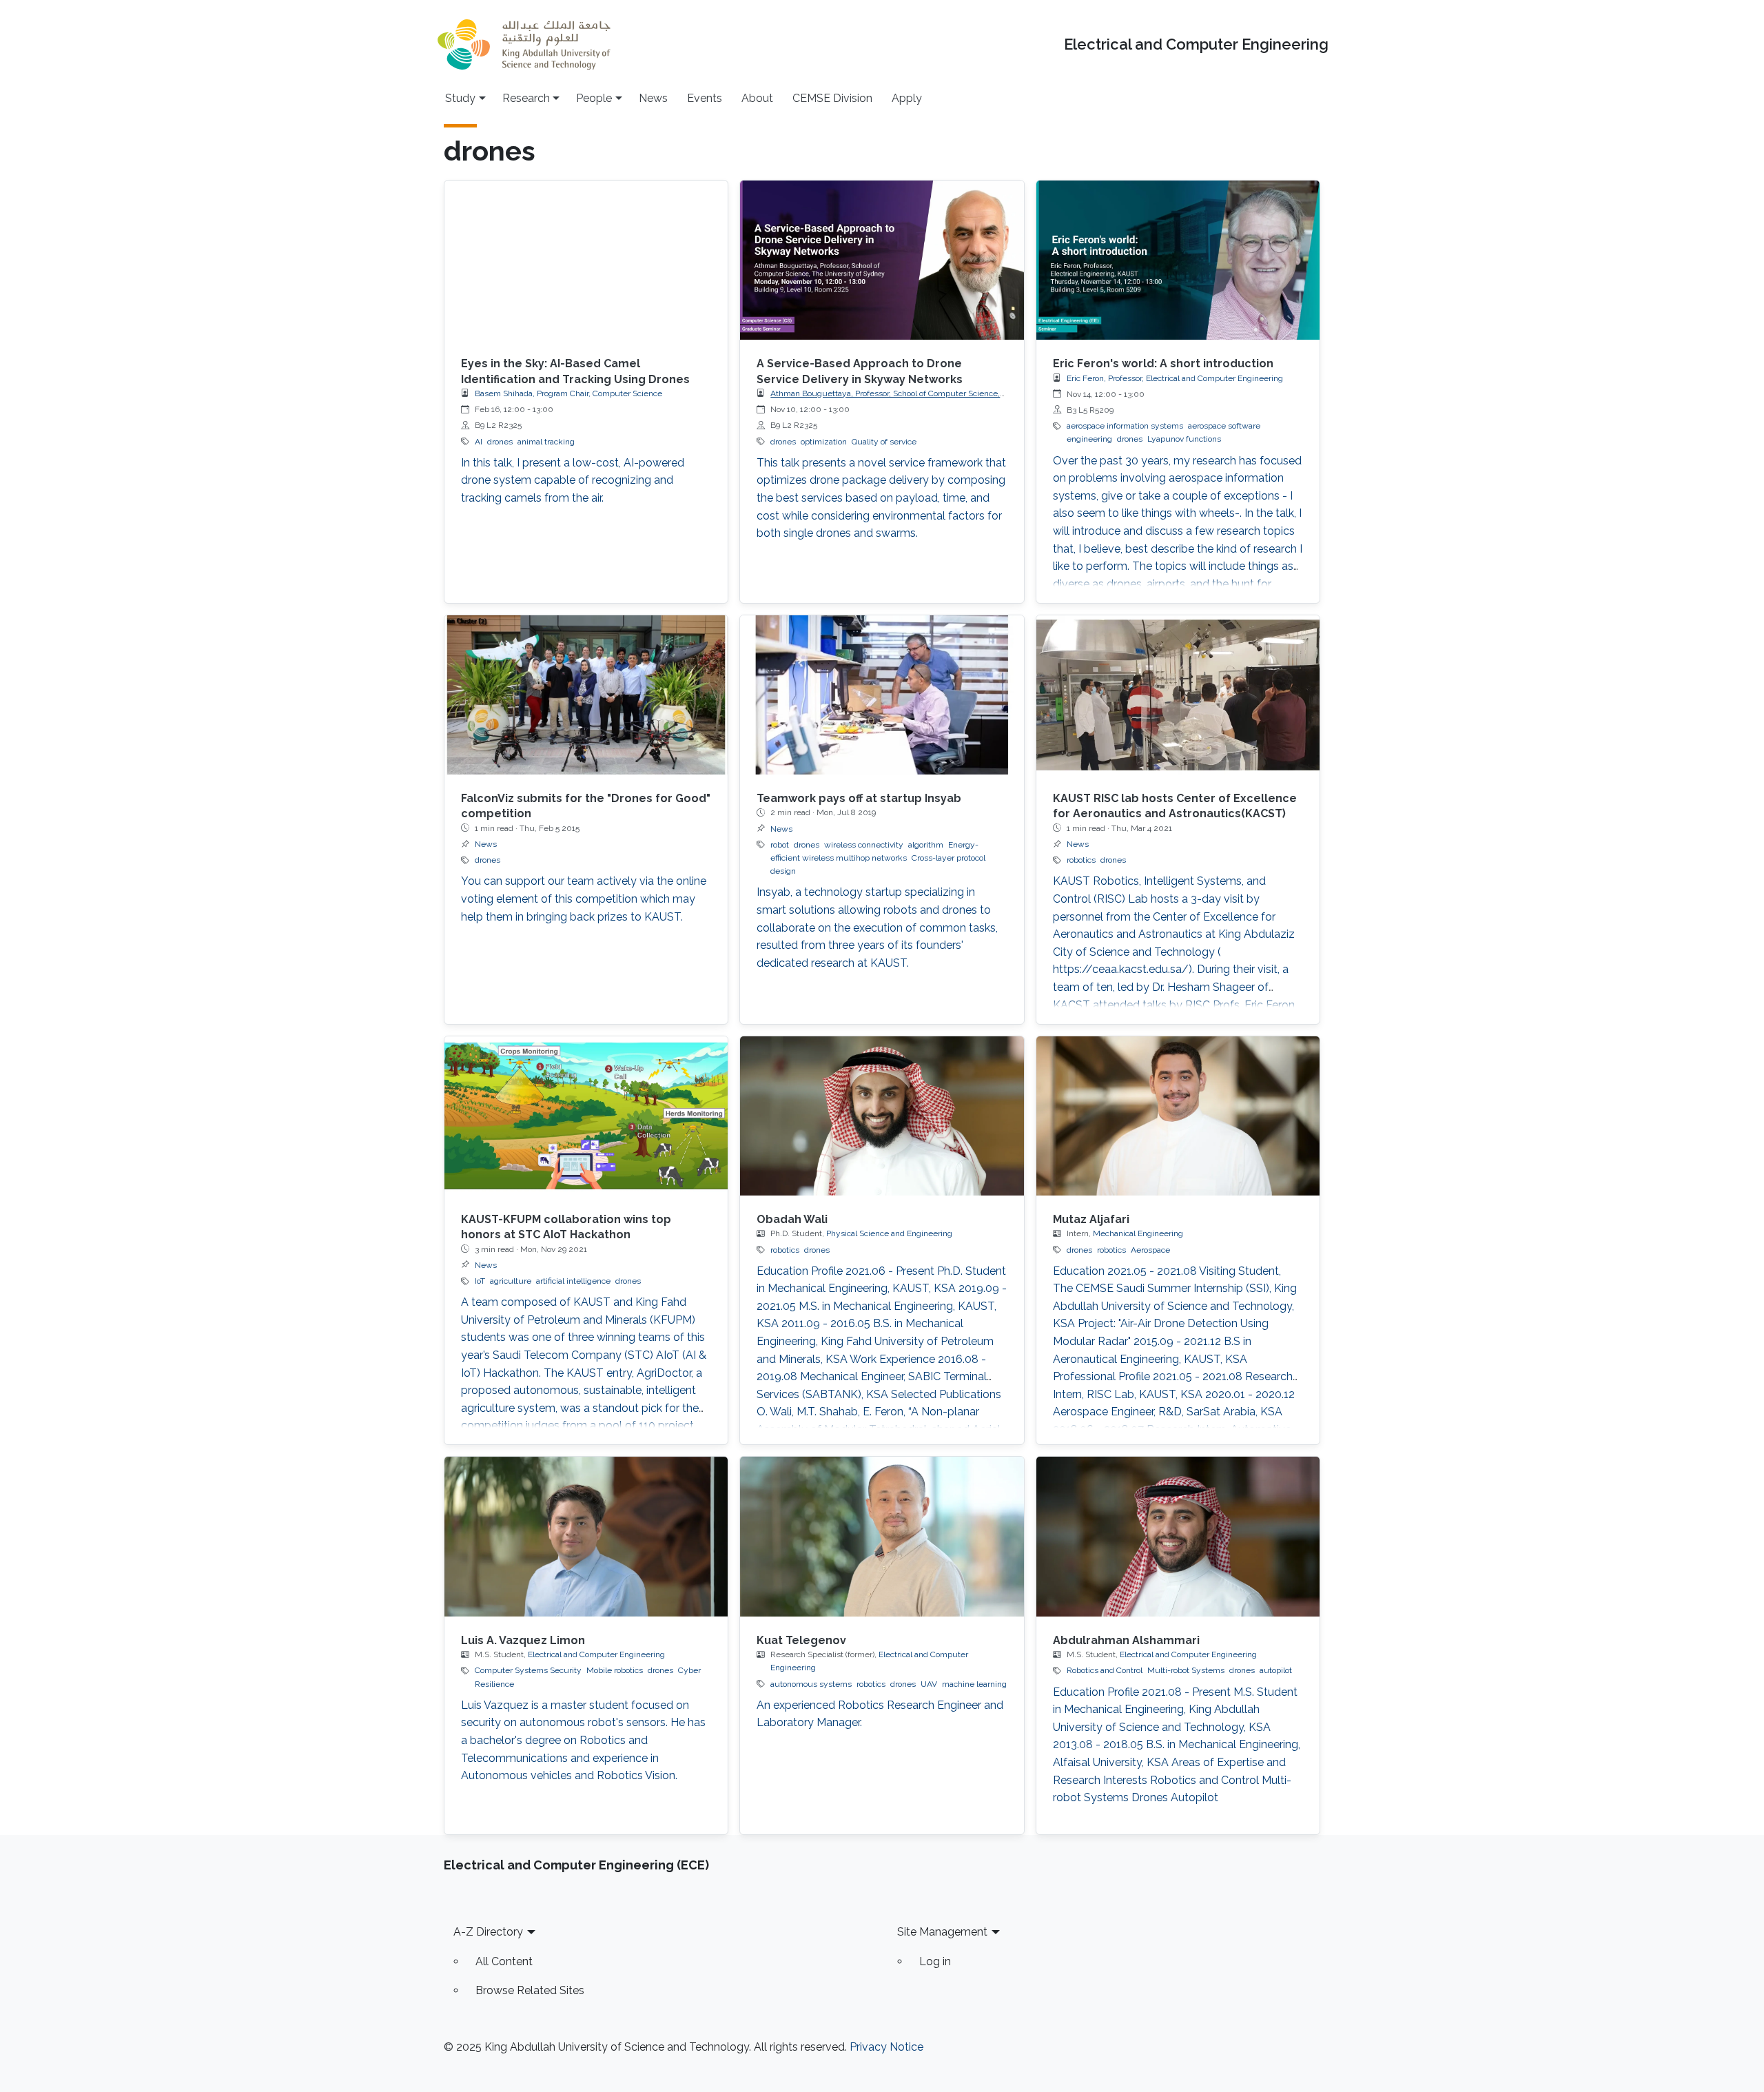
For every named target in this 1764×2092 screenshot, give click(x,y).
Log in (935, 1961)
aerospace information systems (1125, 426)
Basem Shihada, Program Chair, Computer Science (568, 393)
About (757, 98)
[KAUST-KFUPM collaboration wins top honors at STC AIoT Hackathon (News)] (586, 1116)
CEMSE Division (832, 98)
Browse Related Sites (530, 1990)
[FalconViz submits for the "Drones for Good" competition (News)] (586, 695)
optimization (824, 442)
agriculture (511, 1281)
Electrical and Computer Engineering (1196, 44)
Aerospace (1150, 1250)
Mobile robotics (615, 1670)
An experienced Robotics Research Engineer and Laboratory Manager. (880, 1714)
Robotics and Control (1105, 1670)
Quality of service (884, 442)
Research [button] (526, 98)
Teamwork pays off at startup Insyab (859, 798)
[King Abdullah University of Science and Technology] (524, 44)
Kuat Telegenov (801, 1640)
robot (780, 845)
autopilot (1276, 1670)
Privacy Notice (886, 2047)
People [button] (594, 98)
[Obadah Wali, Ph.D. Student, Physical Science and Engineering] (882, 1116)
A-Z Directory (488, 1932)
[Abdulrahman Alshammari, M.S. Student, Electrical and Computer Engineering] (1178, 1536)
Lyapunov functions (1184, 439)
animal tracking (546, 442)
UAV (929, 1684)
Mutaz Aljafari (1091, 1219)
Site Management (942, 1932)
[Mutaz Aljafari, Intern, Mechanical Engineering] (1178, 1116)
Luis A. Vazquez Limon (523, 1640)
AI (479, 442)
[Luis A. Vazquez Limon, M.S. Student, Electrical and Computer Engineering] (586, 1536)
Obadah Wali (792, 1219)
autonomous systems (811, 1684)
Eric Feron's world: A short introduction (1163, 363)
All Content (504, 1961)
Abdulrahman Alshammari (1126, 1640)
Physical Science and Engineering (889, 1233)
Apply (907, 98)
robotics (1081, 860)
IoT (480, 1281)
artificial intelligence (573, 1281)
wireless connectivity (864, 845)
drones (500, 442)
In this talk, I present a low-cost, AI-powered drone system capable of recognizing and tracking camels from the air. (573, 480)
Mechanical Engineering (1138, 1233)
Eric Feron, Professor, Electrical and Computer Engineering (1175, 378)
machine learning (974, 1684)
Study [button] (460, 98)
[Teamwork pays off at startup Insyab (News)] (882, 695)
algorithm (926, 845)
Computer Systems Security (528, 1670)
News (653, 98)
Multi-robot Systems (1186, 1670)
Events (705, 98)
